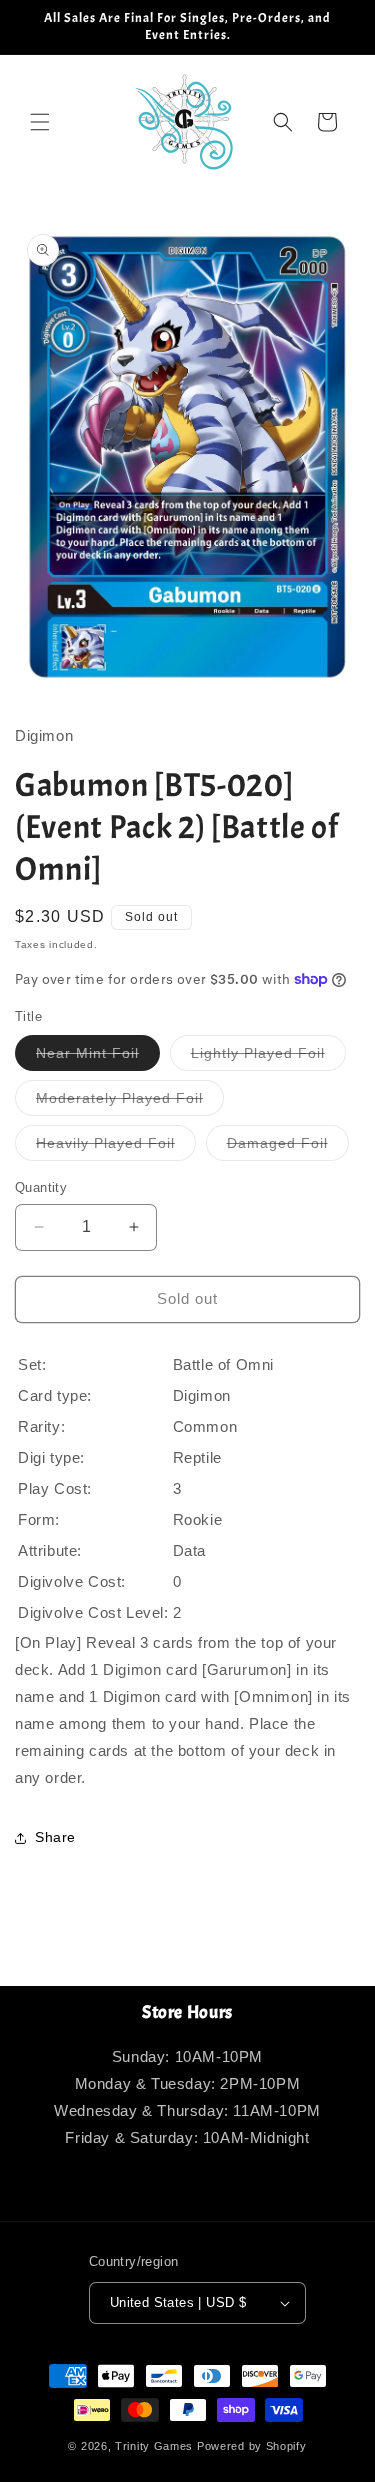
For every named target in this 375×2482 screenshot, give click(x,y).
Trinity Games (154, 2446)
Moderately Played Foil (130, 1102)
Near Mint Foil (98, 1057)
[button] (40, 122)
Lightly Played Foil (268, 1057)
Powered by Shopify (252, 2446)
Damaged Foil (288, 1147)
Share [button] (55, 1837)
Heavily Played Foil (116, 1147)
